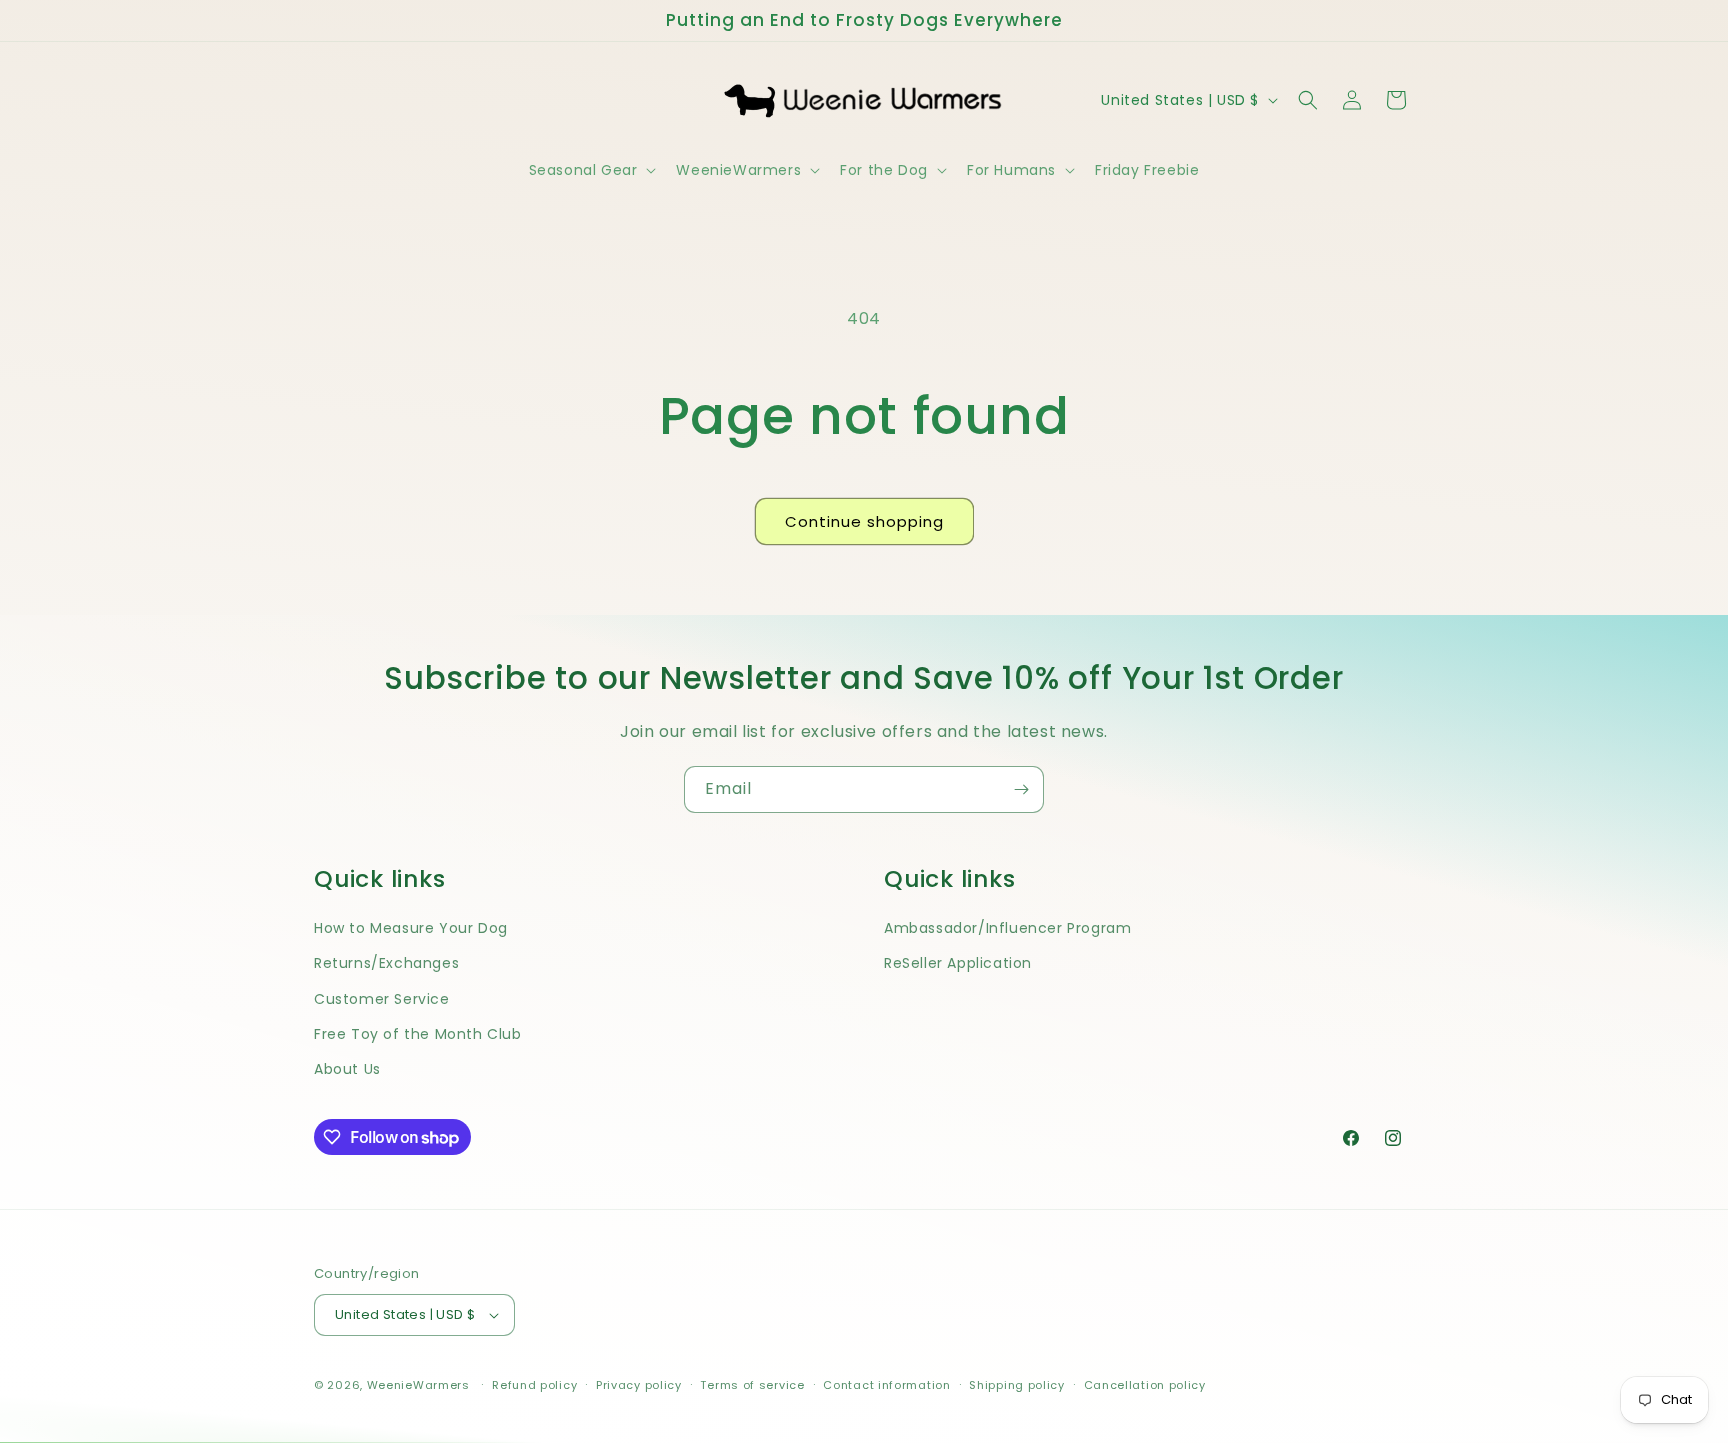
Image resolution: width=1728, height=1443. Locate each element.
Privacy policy (639, 1385)
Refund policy (534, 1385)
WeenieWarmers (418, 1385)
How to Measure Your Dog (411, 928)
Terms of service (752, 1385)
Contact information (886, 1385)
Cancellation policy (1145, 1385)
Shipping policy (1017, 1385)
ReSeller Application (958, 963)
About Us (347, 1069)
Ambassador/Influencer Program (1007, 928)
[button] (591, 170)
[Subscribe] (1021, 789)
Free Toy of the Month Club (418, 1034)
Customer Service (382, 999)
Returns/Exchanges (386, 963)
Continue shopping (864, 521)
